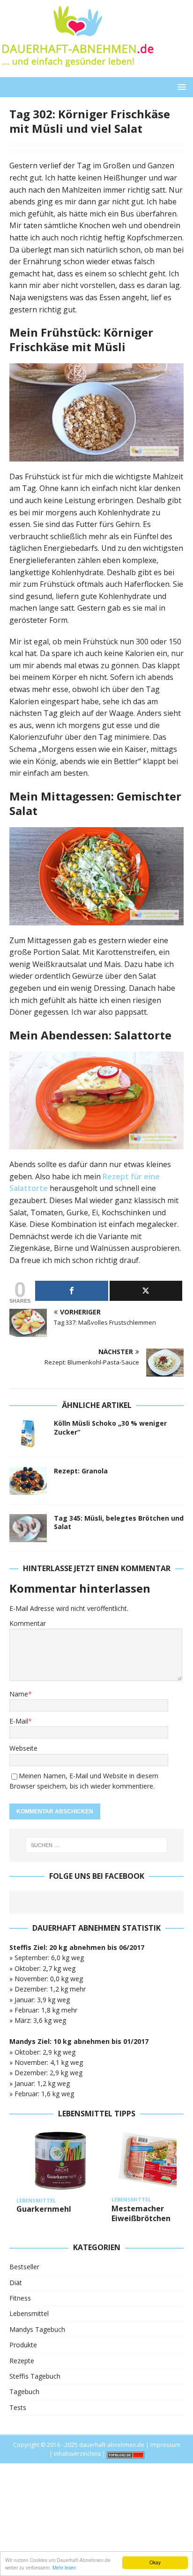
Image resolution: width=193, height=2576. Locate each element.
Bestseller (24, 2267)
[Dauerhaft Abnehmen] (77, 72)
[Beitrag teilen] (72, 1291)
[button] (180, 87)
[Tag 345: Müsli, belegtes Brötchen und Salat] (28, 1528)
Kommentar (28, 1623)
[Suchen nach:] (97, 1845)
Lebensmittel (29, 2313)
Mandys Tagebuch (37, 2329)
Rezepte (22, 2361)
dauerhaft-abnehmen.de (112, 2445)
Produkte (23, 2345)
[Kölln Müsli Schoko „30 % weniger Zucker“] (28, 1433)
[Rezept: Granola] (28, 1481)
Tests (18, 2407)
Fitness (20, 2298)
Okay (155, 2562)
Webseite (23, 1748)
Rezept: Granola (81, 1471)
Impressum (165, 2445)
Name (19, 1694)
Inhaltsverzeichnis (77, 2454)
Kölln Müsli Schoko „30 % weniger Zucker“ (110, 1427)
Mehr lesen (64, 2567)
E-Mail (19, 1721)
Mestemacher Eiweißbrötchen (141, 2213)
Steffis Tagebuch (35, 2376)
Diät (16, 2283)
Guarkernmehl (44, 2209)
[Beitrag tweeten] (146, 1291)
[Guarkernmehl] (60, 2161)
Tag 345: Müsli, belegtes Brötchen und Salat (119, 1522)
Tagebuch (24, 2392)
